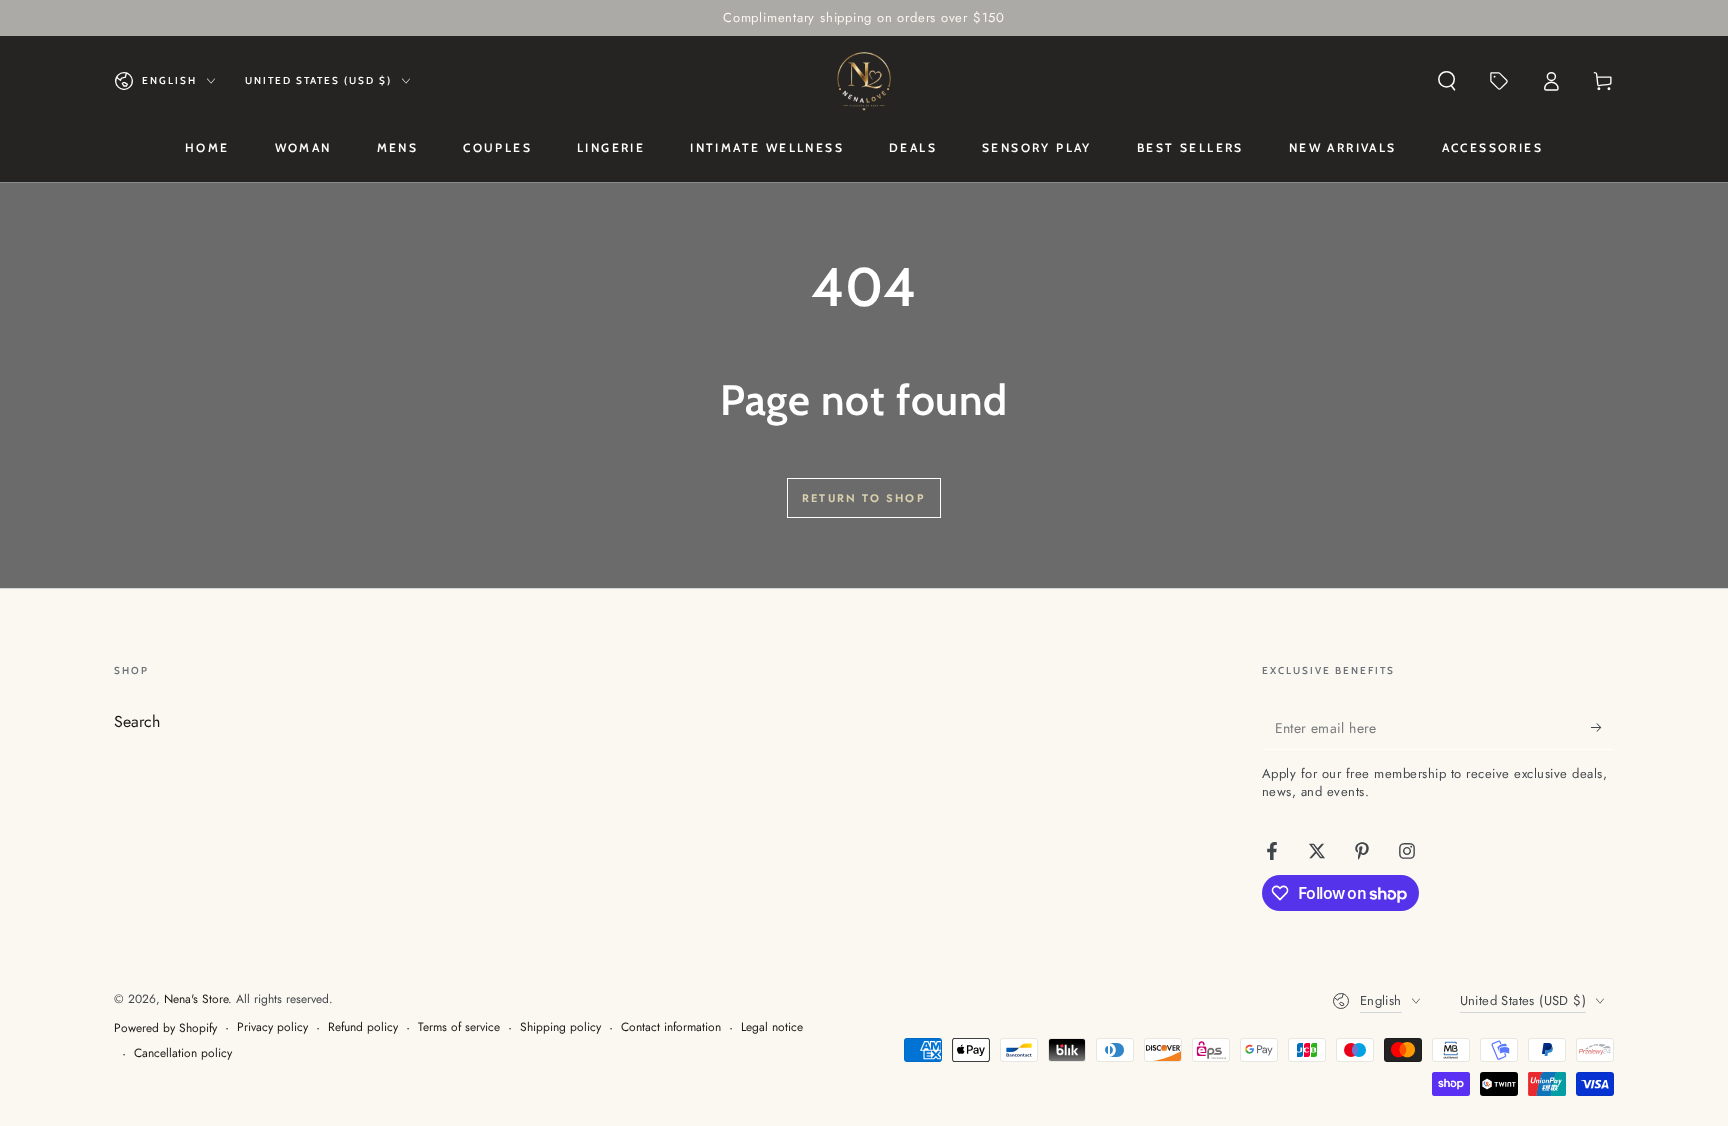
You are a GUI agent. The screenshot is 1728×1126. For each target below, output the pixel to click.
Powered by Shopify (165, 1028)
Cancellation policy (183, 1053)
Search (137, 721)
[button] (1447, 81)
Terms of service (459, 1027)
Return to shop (864, 498)
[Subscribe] (1602, 727)
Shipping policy (560, 1027)
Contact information (671, 1027)
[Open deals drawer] (1499, 81)
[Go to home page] (864, 81)
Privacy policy (272, 1027)
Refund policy (363, 1027)
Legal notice (772, 1027)
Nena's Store (196, 999)
